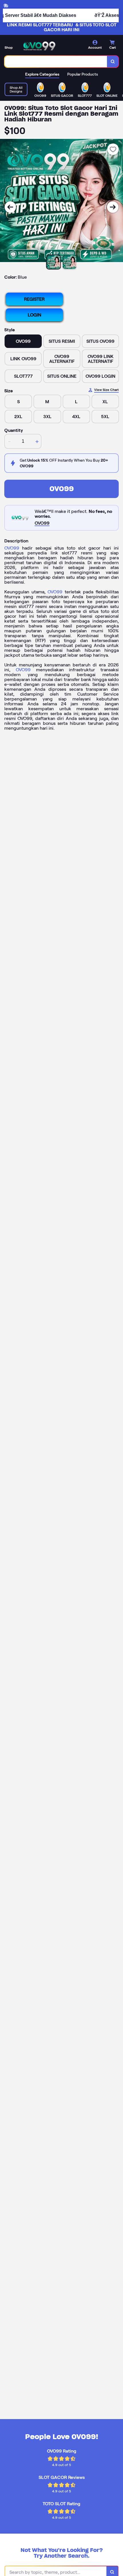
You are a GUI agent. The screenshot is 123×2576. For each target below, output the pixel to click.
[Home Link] (39, 46)
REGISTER (34, 299)
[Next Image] (113, 207)
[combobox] (56, 62)
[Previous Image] (10, 207)
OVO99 (62, 489)
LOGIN (34, 315)
